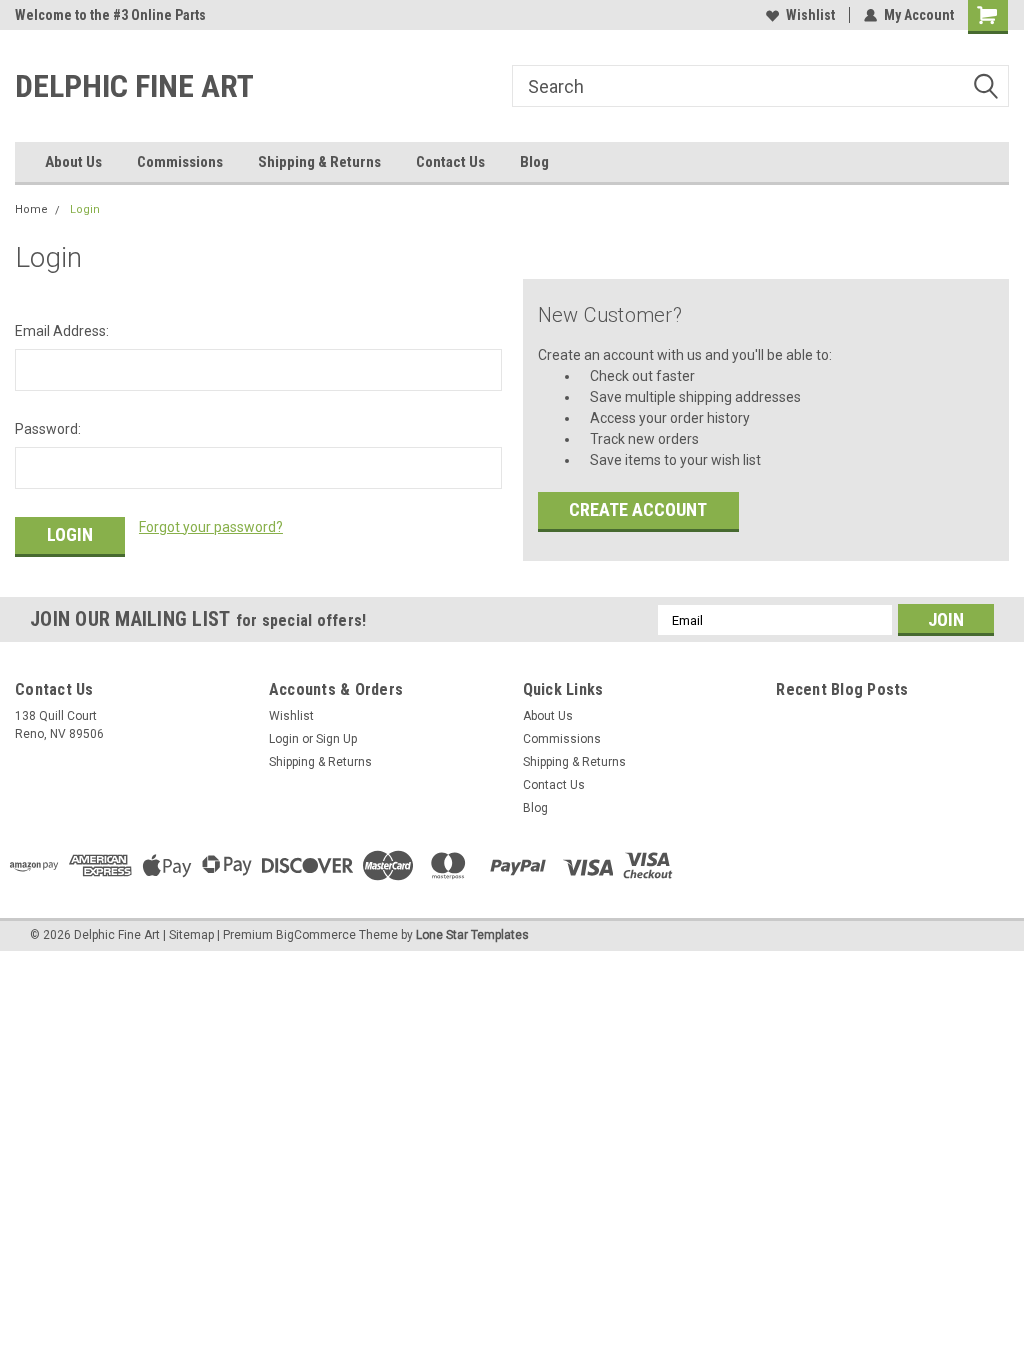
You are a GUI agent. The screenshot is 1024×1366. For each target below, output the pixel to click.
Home (31, 209)
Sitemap (191, 935)
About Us (73, 162)
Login (85, 209)
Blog (534, 162)
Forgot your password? (211, 527)
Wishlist (810, 15)
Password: (48, 429)
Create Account (638, 509)
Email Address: (62, 331)
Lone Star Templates (472, 935)
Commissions (180, 162)
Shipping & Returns (319, 162)
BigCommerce (316, 935)
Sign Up (336, 739)
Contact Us (450, 162)
